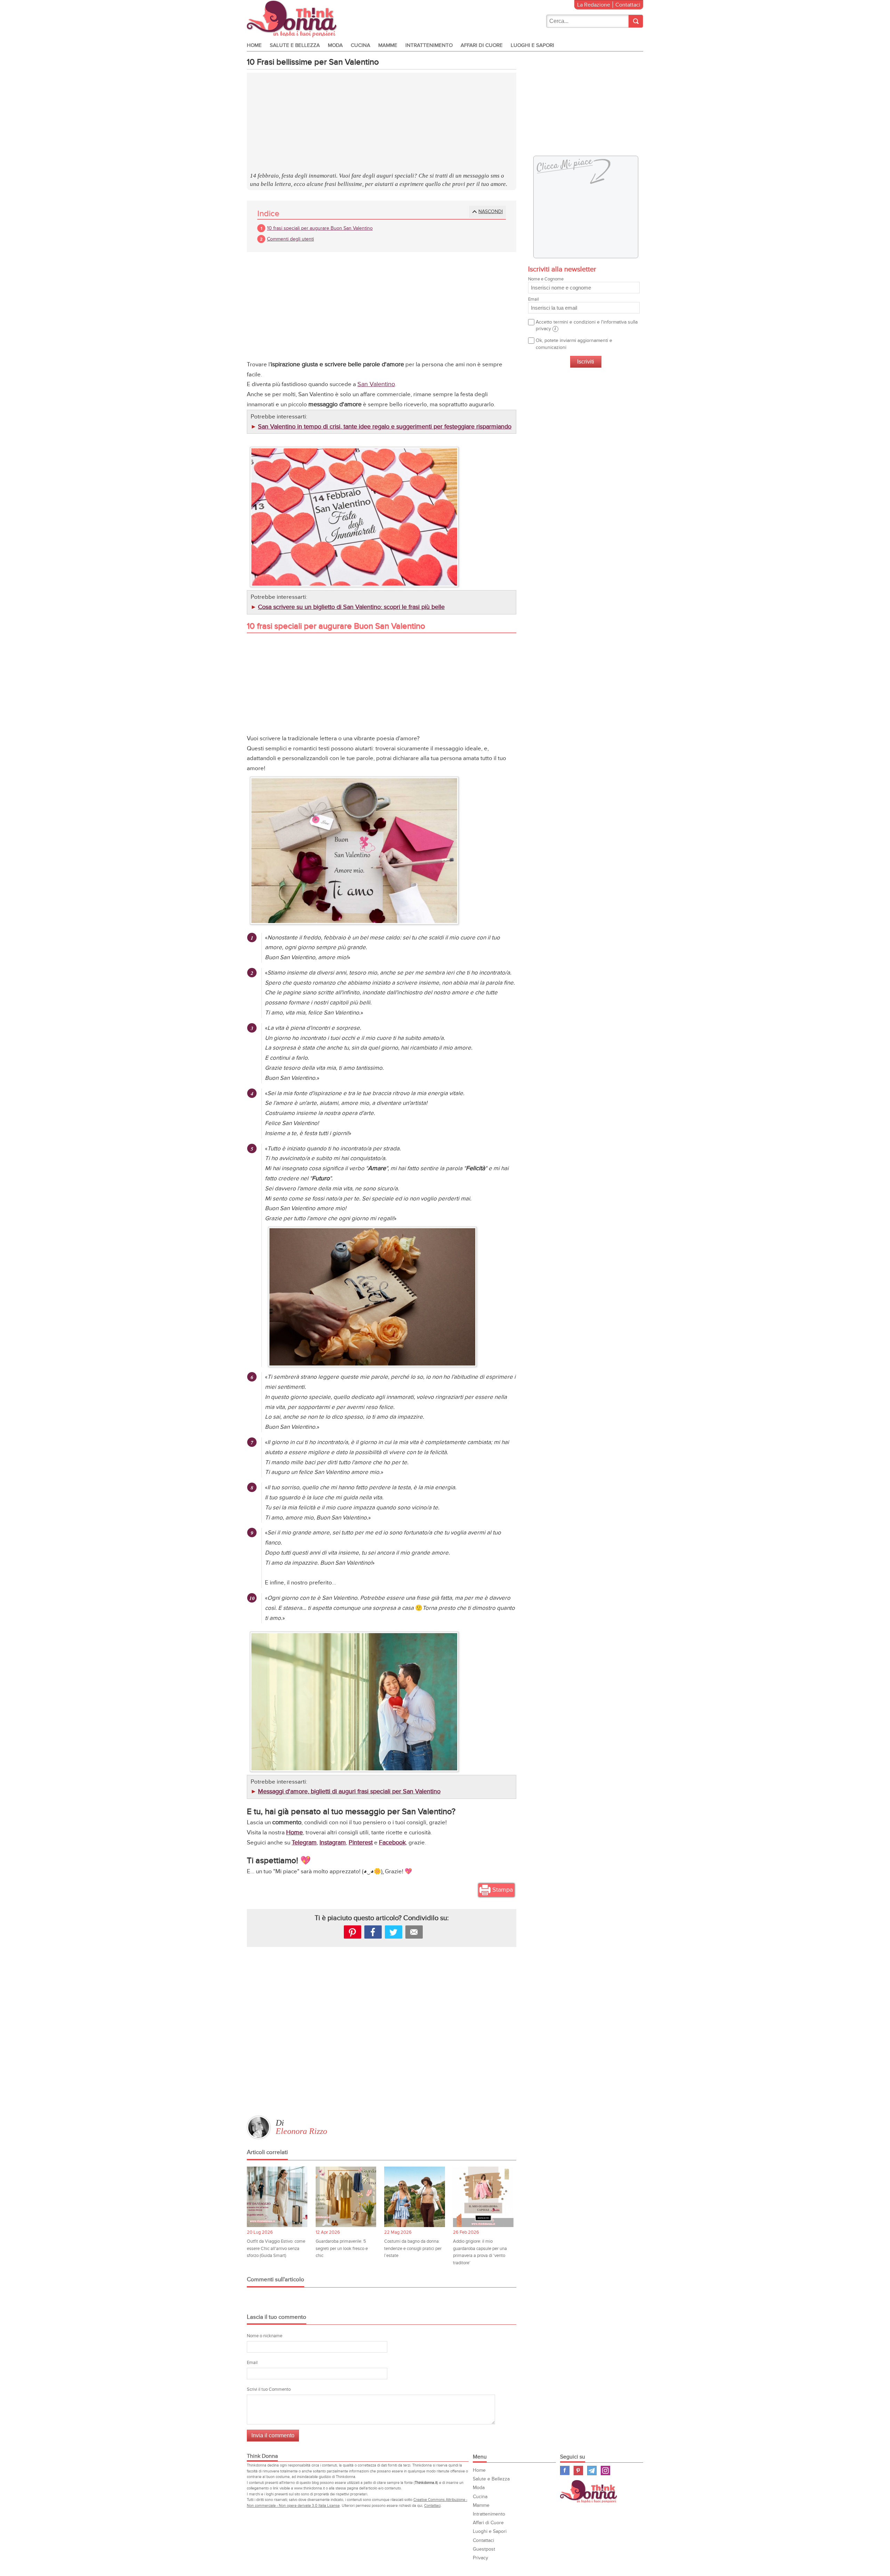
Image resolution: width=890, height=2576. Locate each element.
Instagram (333, 1843)
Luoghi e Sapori (532, 45)
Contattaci (628, 5)
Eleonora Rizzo (301, 2131)
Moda (335, 45)
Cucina (361, 45)
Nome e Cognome (546, 279)
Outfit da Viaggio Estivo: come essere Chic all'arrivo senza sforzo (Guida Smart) (276, 2248)
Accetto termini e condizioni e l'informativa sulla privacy (587, 325)
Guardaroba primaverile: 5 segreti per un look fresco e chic (342, 2248)
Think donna (293, 19)
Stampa (503, 1890)
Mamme (388, 45)
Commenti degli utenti (290, 239)
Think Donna (590, 2491)
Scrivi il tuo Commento (269, 2389)
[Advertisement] (382, 123)
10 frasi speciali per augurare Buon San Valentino (320, 228)
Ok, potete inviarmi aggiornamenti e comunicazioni (574, 344)
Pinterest (361, 1843)
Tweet (394, 1932)
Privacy (480, 2558)
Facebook (392, 1843)
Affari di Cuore (482, 45)
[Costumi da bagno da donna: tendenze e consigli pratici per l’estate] (414, 2197)
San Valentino (376, 384)
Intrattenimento (429, 45)
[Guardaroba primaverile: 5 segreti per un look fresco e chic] (346, 2197)
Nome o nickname (265, 2336)
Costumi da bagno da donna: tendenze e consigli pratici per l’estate (413, 2248)
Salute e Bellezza (295, 45)
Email (252, 2363)
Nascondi (491, 211)
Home (254, 45)
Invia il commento (273, 2435)
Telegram (304, 1843)
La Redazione (594, 5)
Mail (414, 1932)
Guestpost (484, 2549)
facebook (373, 1932)
